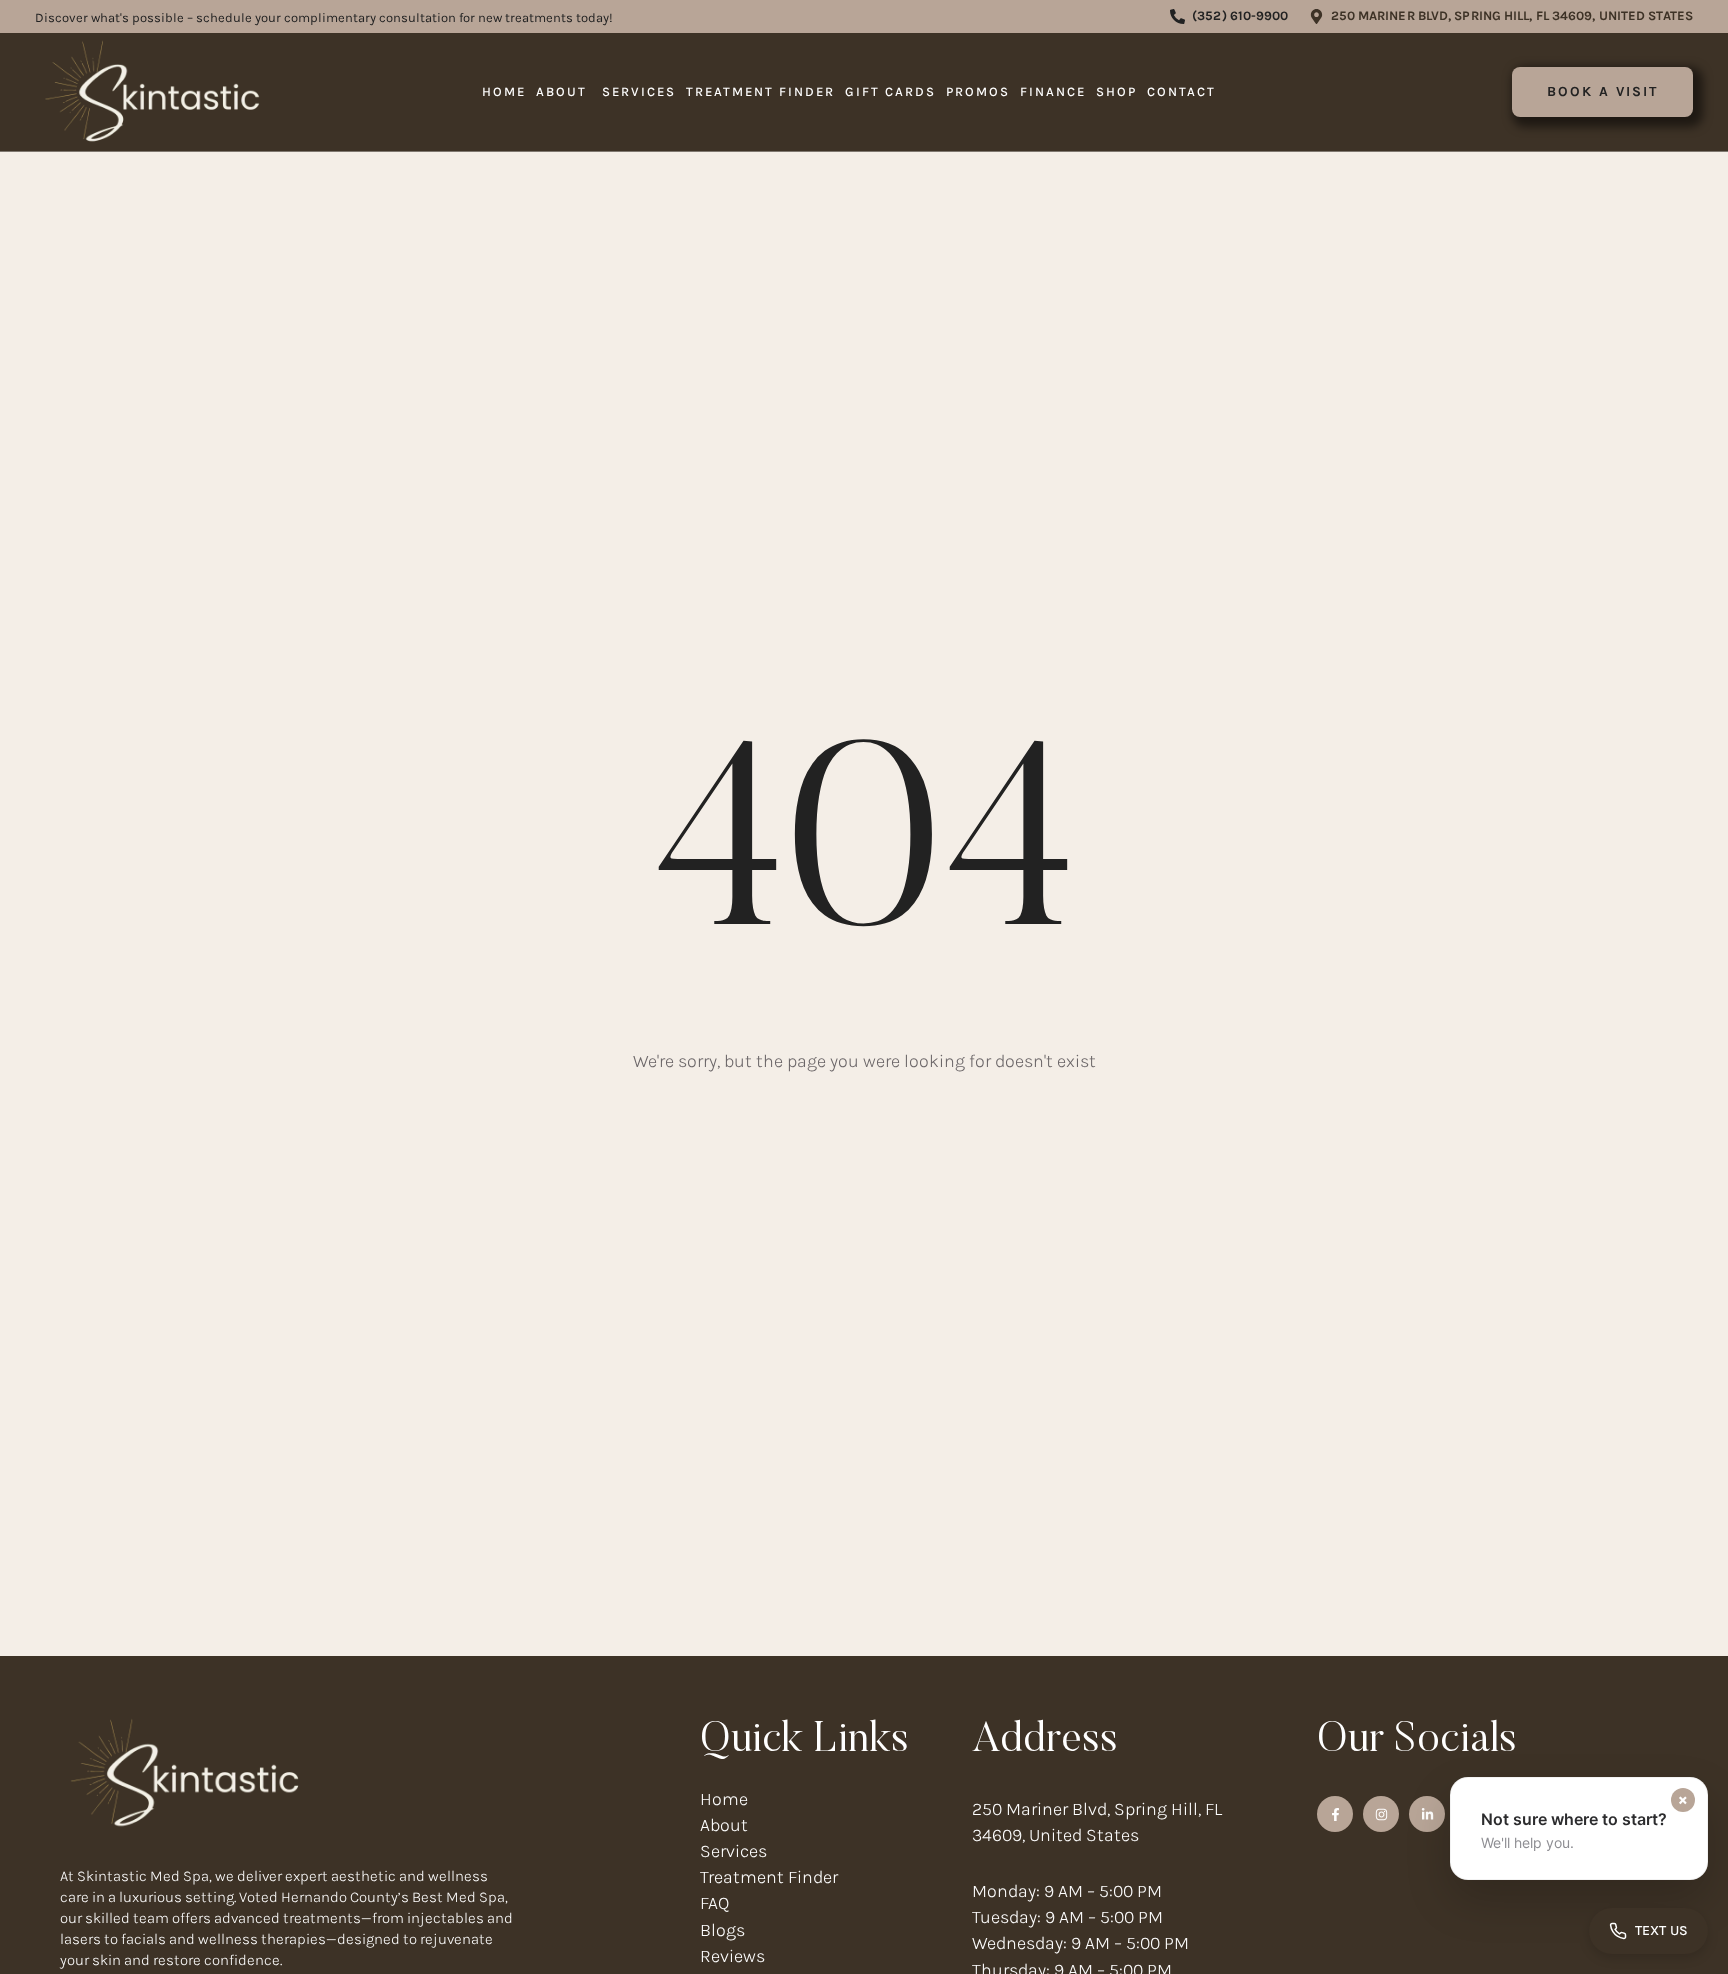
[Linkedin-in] (1427, 1814)
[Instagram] (1381, 1814)
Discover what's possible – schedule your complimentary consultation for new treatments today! (324, 17)
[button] (1229, 16)
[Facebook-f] (1335, 1814)
